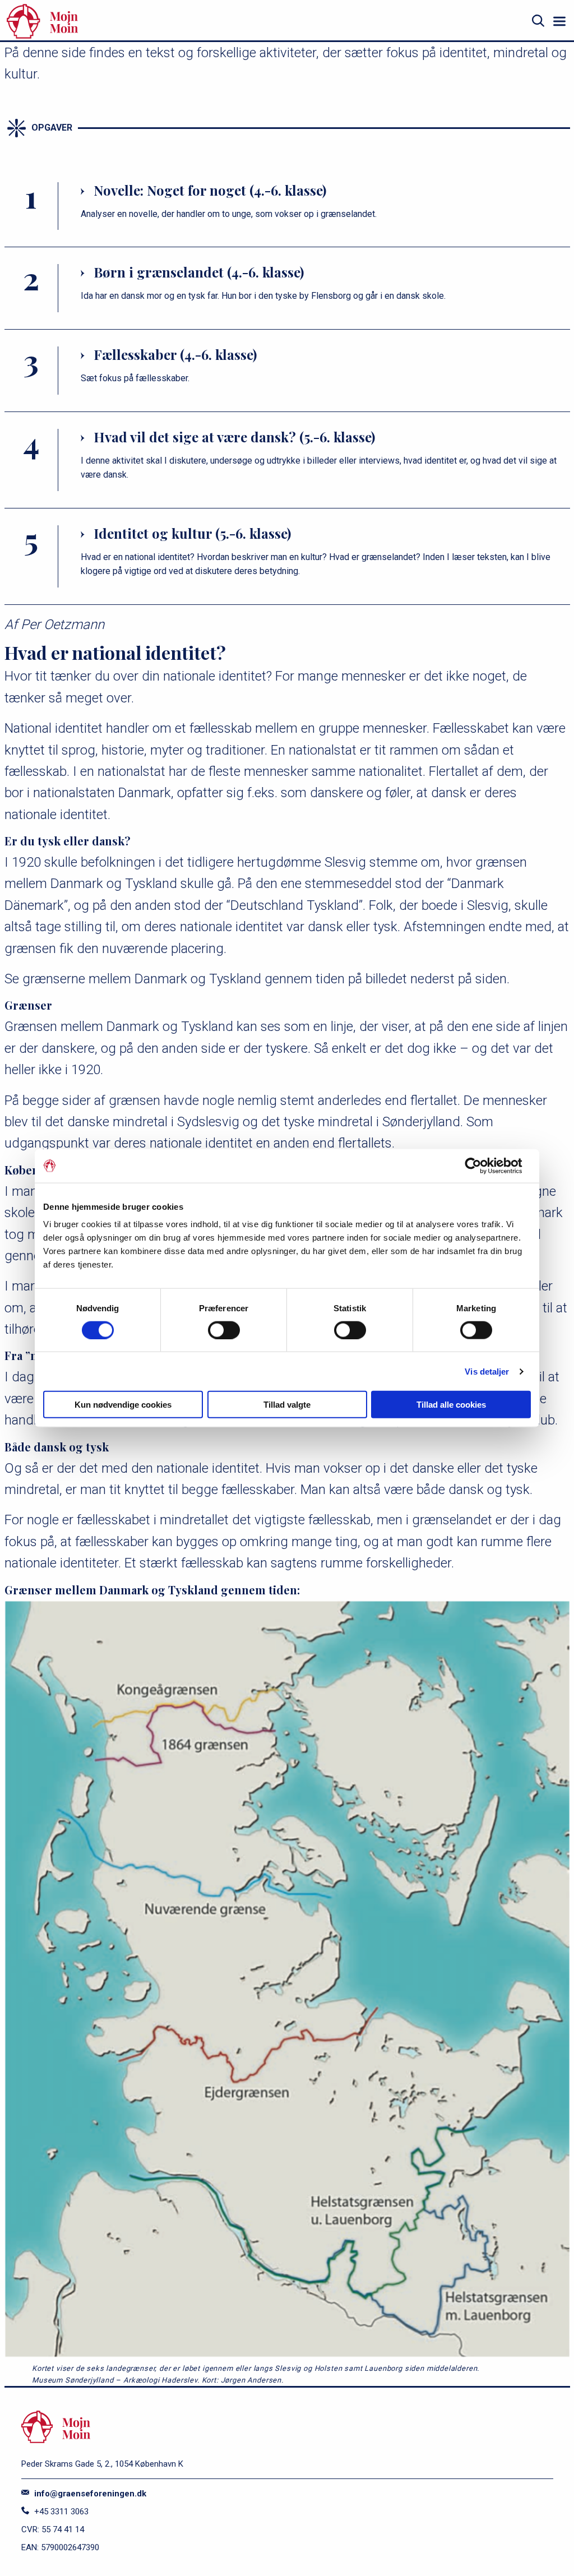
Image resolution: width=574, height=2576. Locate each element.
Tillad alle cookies (451, 1405)
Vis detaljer (487, 1371)
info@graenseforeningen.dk (89, 2494)
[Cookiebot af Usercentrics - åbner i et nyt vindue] (482, 1166)
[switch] (224, 1330)
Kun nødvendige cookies (123, 1405)
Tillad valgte (287, 1405)
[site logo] (126, 21)
